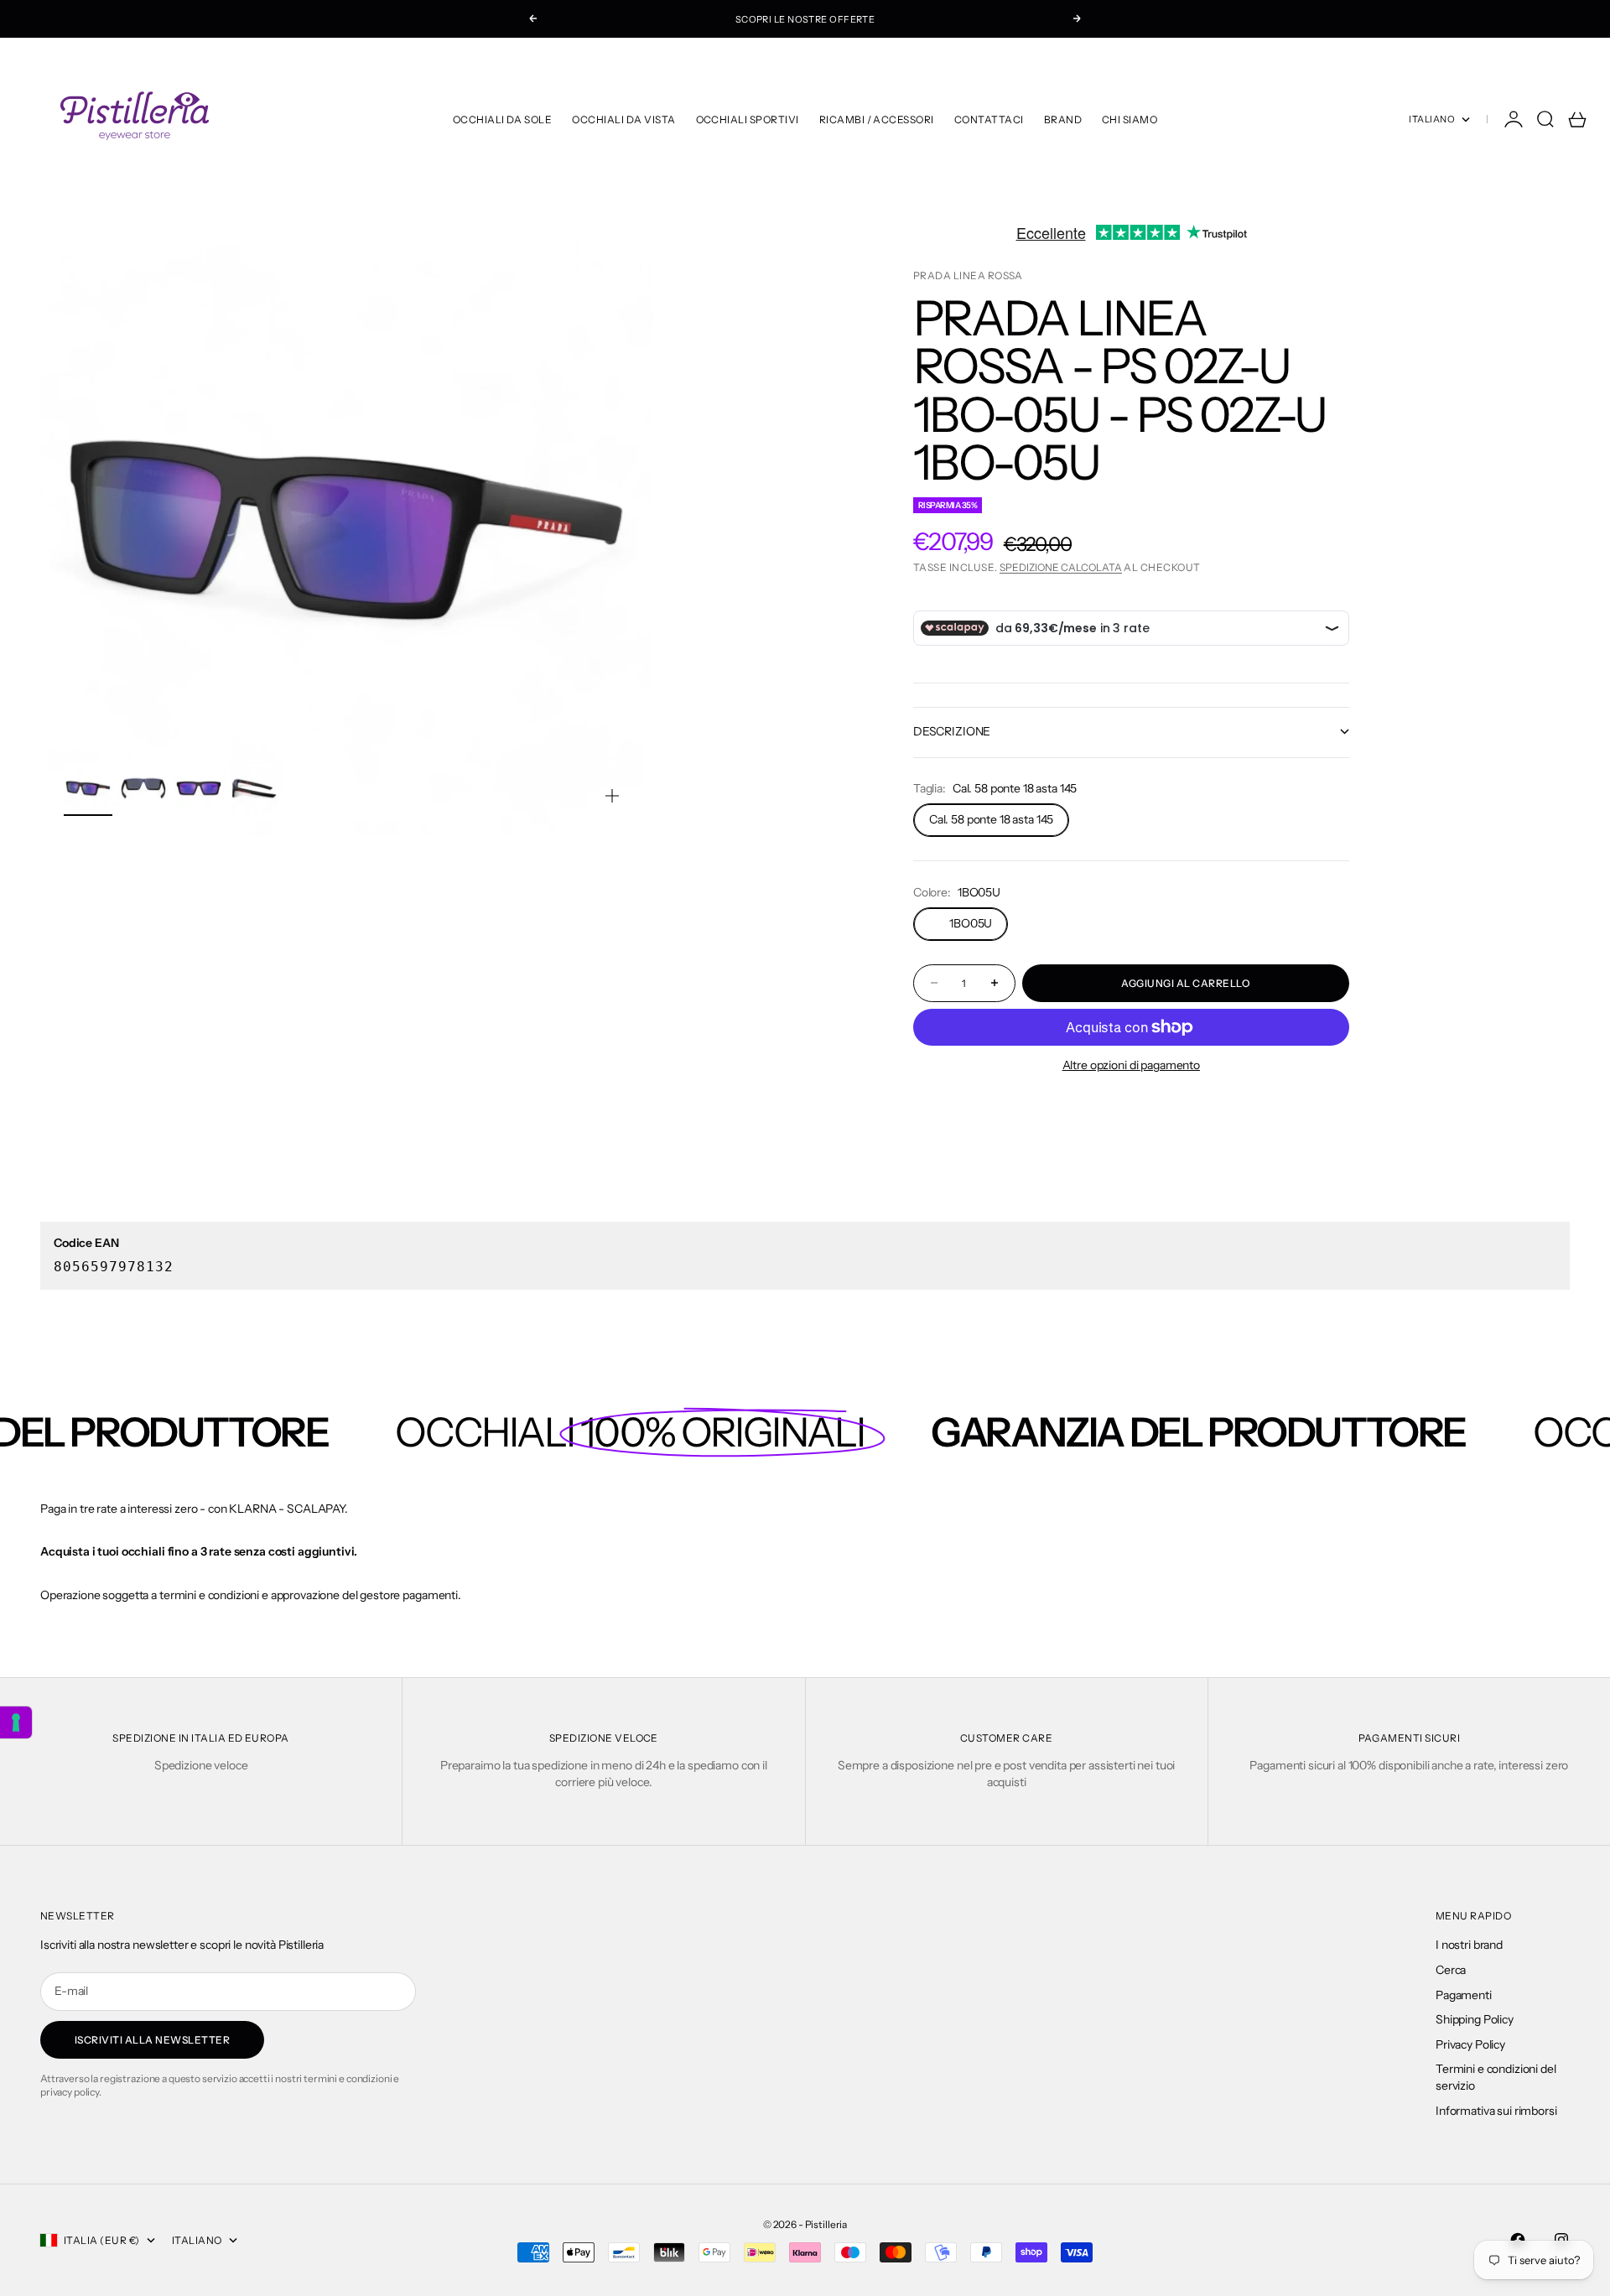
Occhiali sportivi (748, 119)
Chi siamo (1130, 119)
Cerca (1451, 1970)
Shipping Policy (1475, 2019)
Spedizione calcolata (1061, 567)
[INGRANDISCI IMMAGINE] (612, 796)
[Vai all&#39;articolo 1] (88, 788)
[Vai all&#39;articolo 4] (254, 788)
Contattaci (989, 119)
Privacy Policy (1470, 2044)
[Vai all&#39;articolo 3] (199, 788)
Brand (1063, 119)
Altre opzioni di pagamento (1131, 1065)
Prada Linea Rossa (968, 275)
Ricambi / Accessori (877, 119)
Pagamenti (1464, 1995)
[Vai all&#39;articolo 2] (143, 788)
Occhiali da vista (623, 119)
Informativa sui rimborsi (1496, 2111)
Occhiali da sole (503, 119)
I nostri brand (1469, 1945)
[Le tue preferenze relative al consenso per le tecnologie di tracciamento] (16, 1722)
